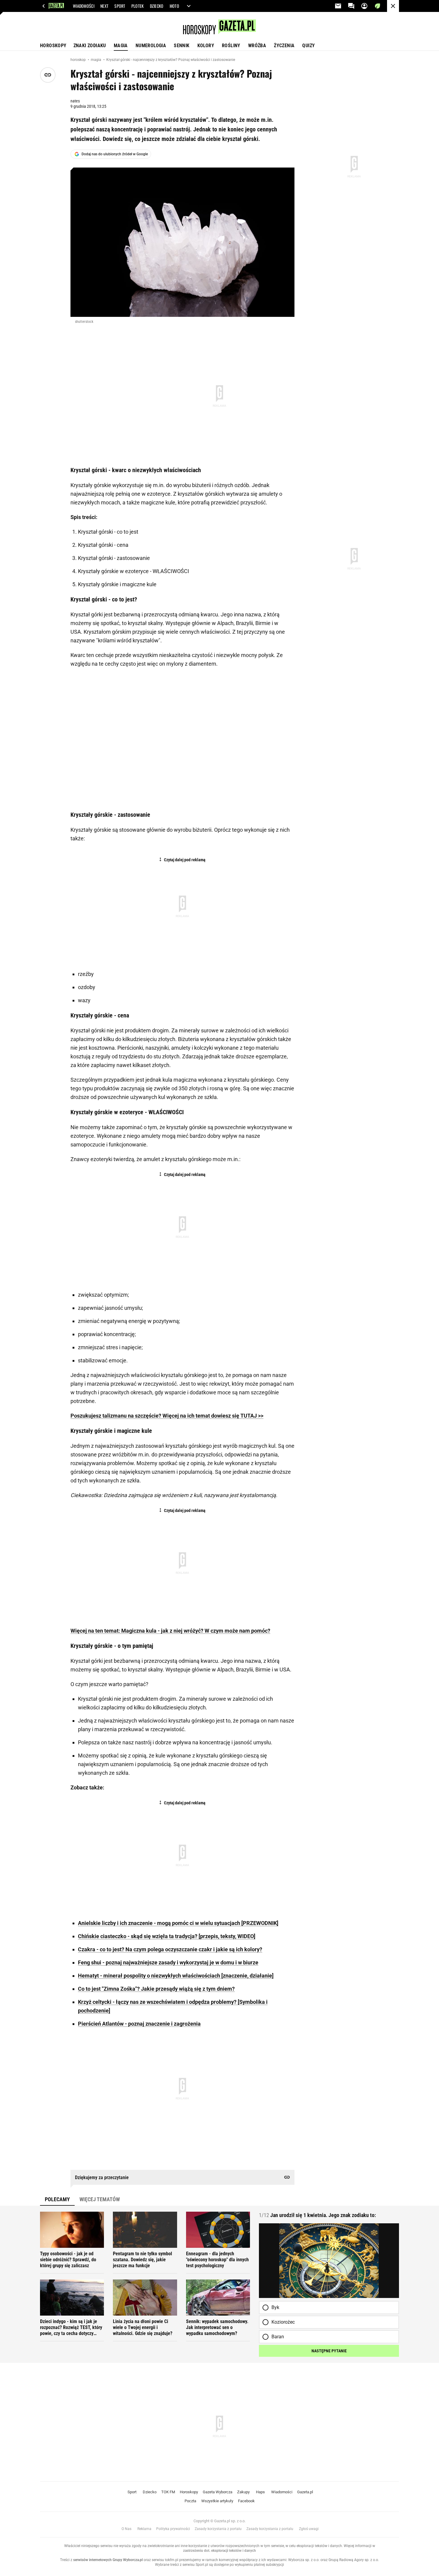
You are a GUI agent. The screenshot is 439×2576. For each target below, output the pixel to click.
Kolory (206, 46)
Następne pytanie (329, 2351)
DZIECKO (157, 6)
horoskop (79, 60)
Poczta (190, 2501)
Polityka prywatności (173, 2529)
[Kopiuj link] (48, 75)
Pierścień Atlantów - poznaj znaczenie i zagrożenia (139, 2024)
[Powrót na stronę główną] (393, 6)
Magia (121, 46)
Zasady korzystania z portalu (218, 2529)
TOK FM (168, 2492)
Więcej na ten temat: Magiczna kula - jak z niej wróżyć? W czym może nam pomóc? (170, 1631)
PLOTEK (138, 6)
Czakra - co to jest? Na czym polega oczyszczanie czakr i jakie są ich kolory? (170, 1949)
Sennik (182, 46)
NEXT (104, 6)
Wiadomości (282, 2492)
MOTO (174, 6)
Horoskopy (53, 46)
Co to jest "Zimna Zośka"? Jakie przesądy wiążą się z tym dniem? (156, 1989)
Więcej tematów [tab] (100, 2199)
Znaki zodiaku (90, 46)
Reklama (144, 2529)
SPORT (120, 6)
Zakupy (243, 2492)
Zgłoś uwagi (309, 2529)
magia (96, 60)
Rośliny (231, 46)
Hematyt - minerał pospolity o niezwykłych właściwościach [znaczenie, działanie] (176, 1976)
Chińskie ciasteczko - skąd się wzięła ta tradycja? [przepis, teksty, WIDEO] (167, 1936)
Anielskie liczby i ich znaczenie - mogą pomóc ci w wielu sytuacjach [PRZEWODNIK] (178, 1923)
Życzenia (284, 46)
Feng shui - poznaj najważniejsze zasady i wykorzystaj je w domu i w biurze (168, 1962)
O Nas (126, 2529)
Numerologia (151, 46)
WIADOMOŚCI (84, 6)
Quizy (308, 46)
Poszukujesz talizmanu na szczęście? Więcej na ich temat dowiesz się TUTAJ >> (167, 1416)
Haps (260, 2492)
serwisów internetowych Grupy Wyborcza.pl (108, 2560)
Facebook (246, 2501)
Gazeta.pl (305, 2492)
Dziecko (150, 2492)
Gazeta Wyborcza (218, 2492)
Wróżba (257, 46)
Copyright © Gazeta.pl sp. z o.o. (219, 2521)
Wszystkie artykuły (217, 2501)
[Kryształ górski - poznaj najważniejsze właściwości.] (182, 242)
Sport (132, 2492)
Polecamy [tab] (57, 2199)
